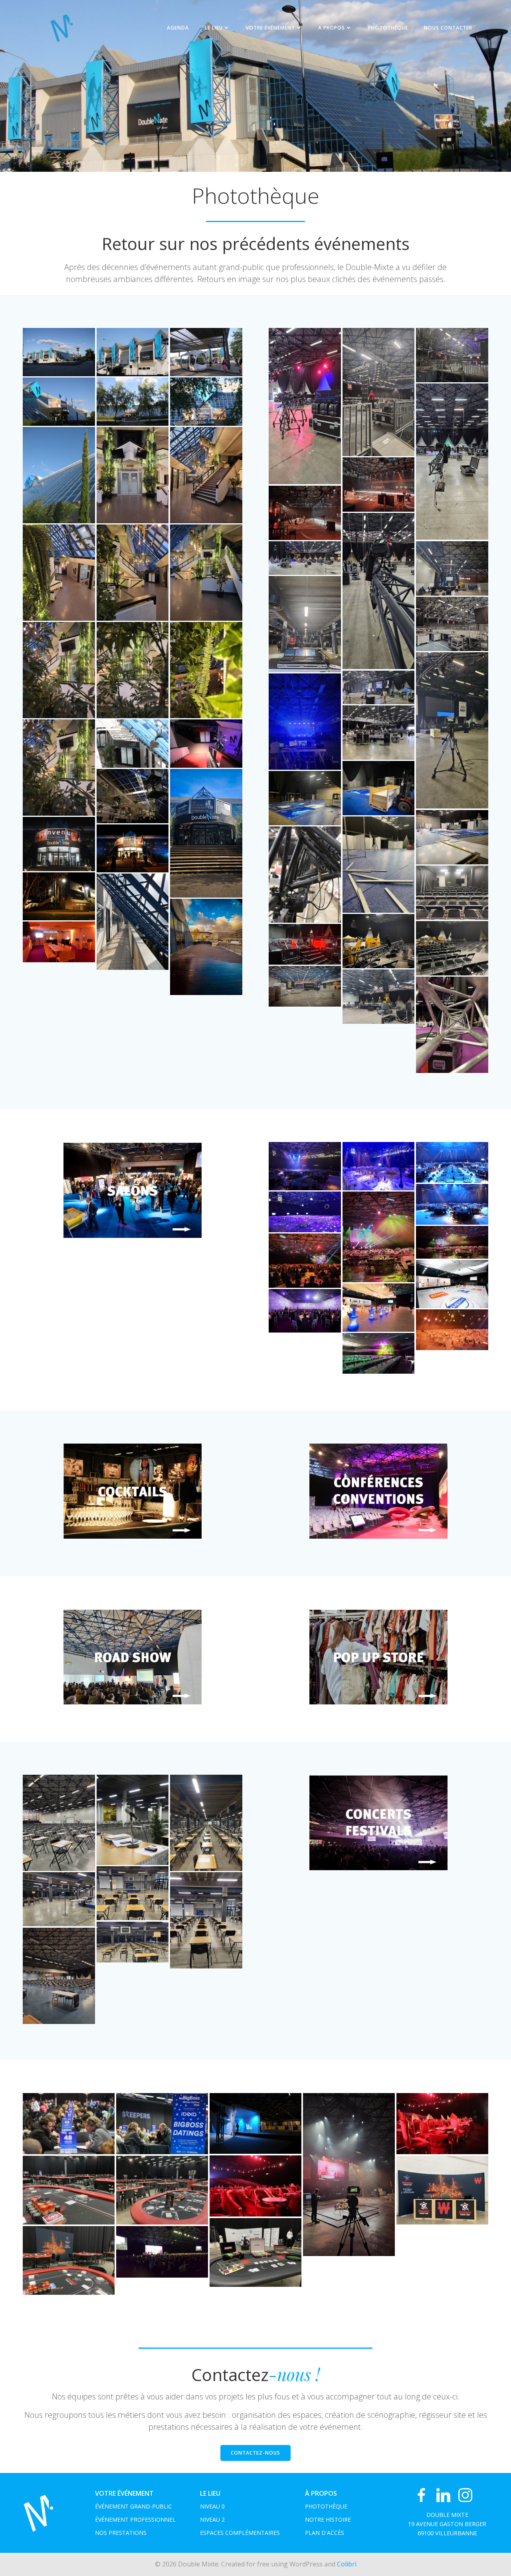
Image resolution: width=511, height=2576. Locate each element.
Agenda (178, 28)
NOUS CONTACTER (448, 28)
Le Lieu (214, 28)
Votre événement (270, 28)
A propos (332, 28)
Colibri (347, 2564)
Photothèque (388, 28)
